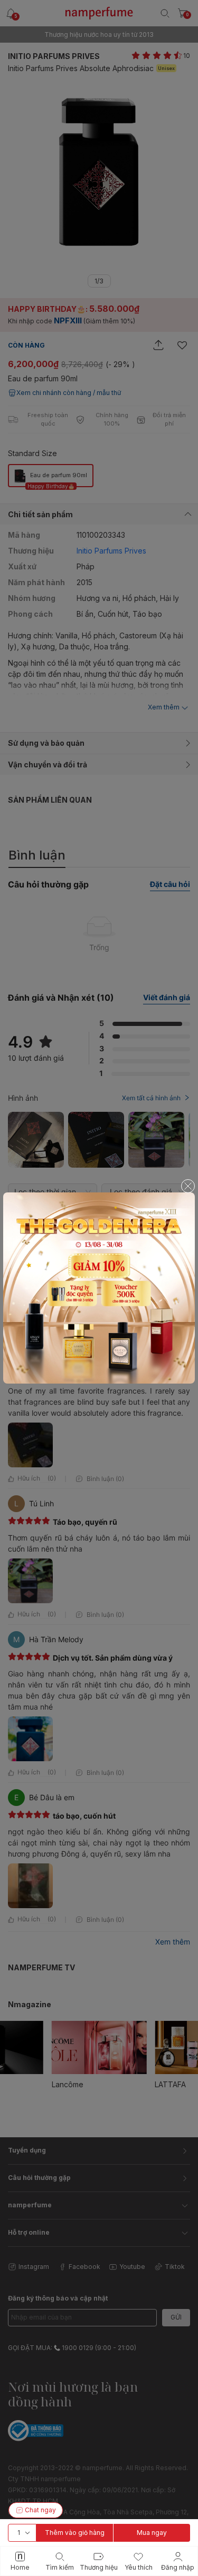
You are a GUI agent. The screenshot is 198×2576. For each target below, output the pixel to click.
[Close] (188, 1186)
